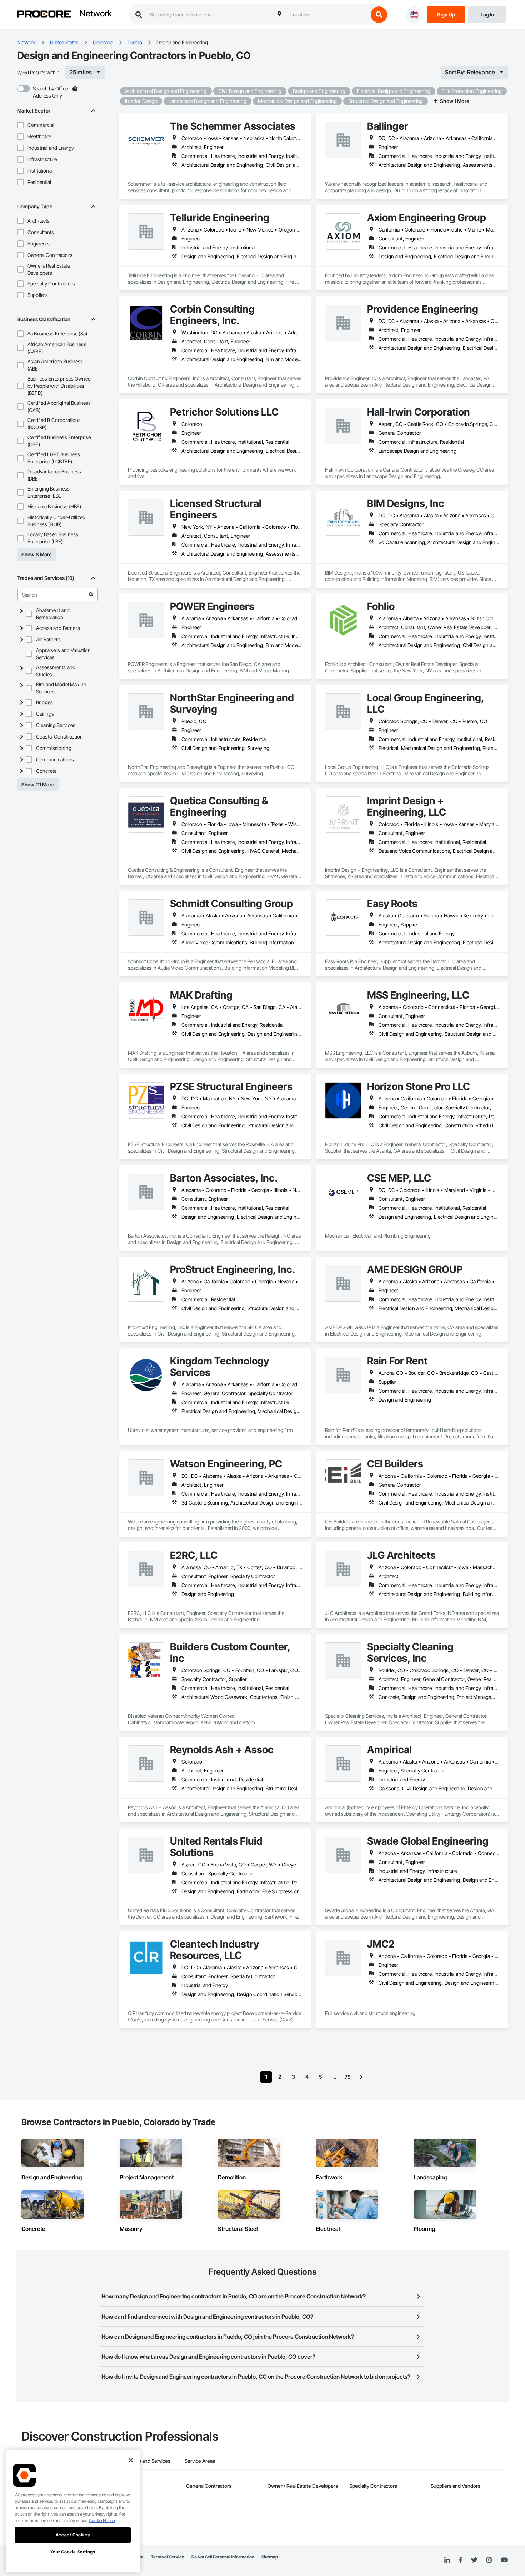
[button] (20, 125)
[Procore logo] (44, 15)
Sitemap (270, 2557)
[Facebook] (461, 2560)
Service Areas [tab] (200, 2461)
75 (348, 2077)
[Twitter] (474, 2560)
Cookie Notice (102, 2520)
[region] (73, 2511)
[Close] (131, 2460)
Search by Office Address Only (50, 92)
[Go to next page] (361, 2077)
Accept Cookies (73, 2535)
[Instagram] (489, 2560)
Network (96, 14)
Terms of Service (167, 2557)
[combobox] (327, 15)
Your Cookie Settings (73, 2552)
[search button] (379, 15)
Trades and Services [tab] (148, 2461)
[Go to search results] (91, 595)
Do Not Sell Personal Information (223, 2557)
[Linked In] (447, 2560)
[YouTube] (504, 2560)
